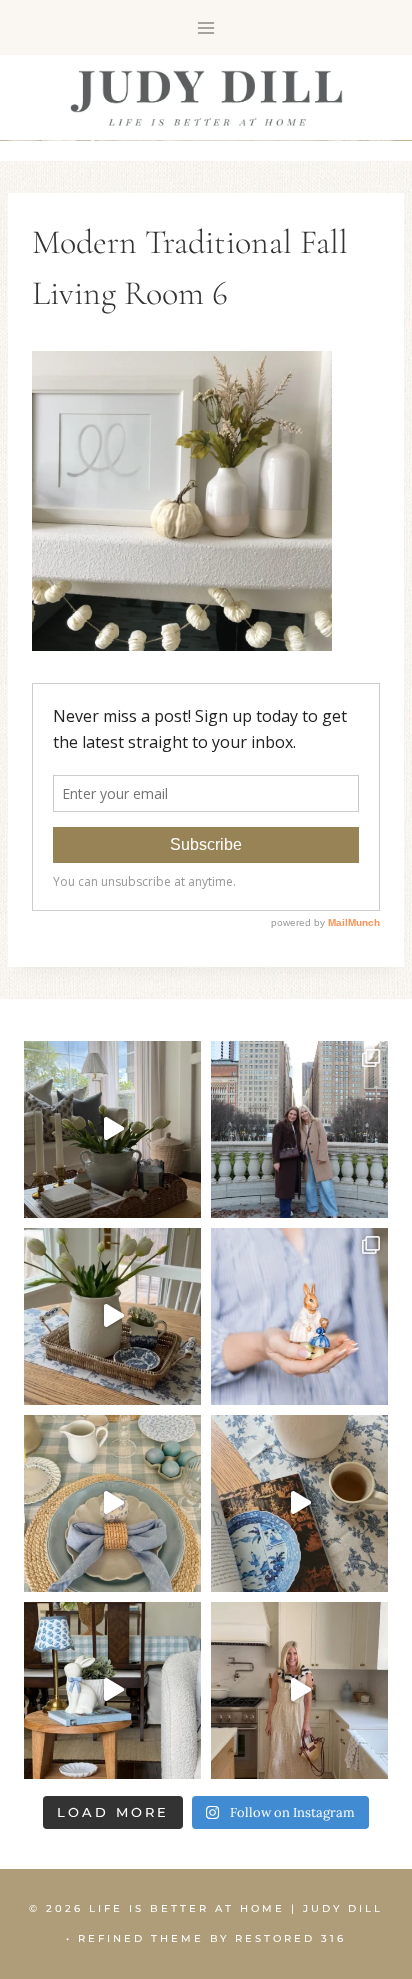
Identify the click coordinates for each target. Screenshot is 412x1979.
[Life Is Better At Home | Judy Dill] (206, 98)
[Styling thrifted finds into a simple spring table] (112, 1316)
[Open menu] (206, 27)
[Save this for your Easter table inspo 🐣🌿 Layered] (112, 1503)
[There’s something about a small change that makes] (112, 1690)
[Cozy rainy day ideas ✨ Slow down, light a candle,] (299, 1503)
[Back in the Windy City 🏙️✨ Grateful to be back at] (299, 1129)
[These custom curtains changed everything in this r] (112, 1129)
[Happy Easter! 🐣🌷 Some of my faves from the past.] (299, 1316)
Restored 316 (290, 1938)
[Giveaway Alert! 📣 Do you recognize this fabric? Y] (299, 1690)
